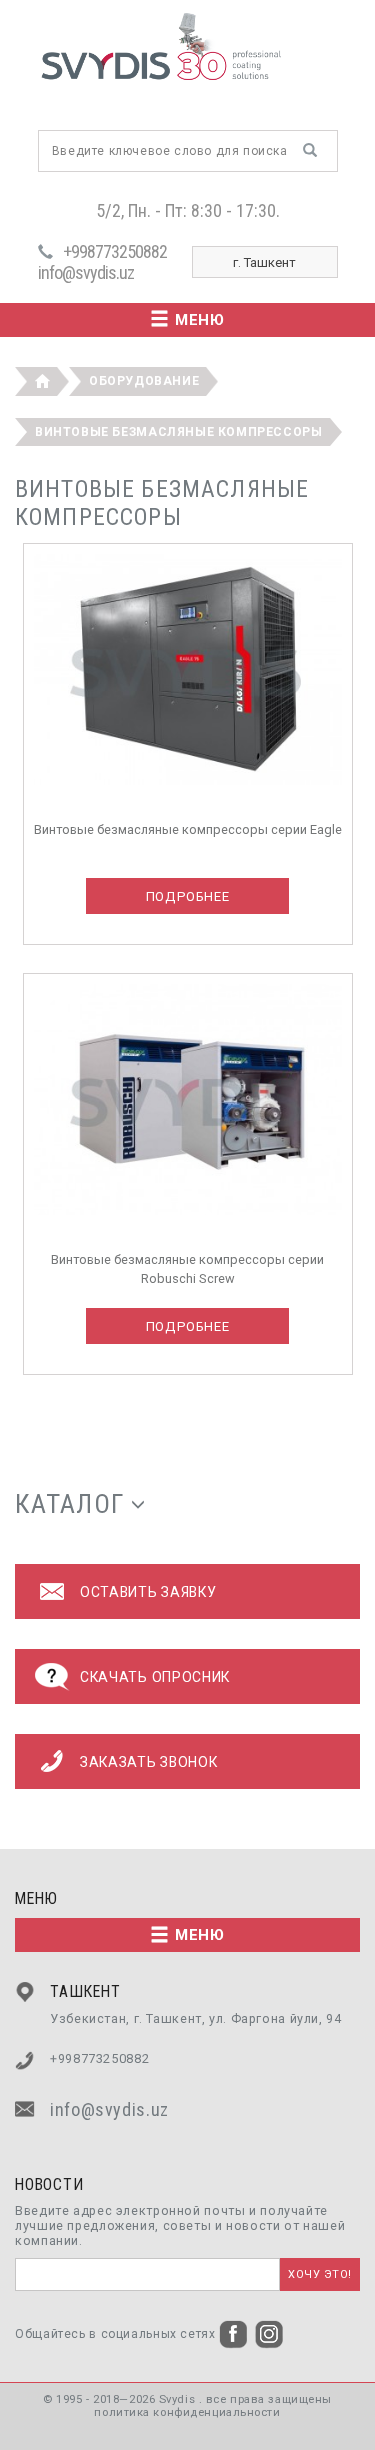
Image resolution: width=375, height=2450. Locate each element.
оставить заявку (148, 1592)
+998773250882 (115, 251)
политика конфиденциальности (187, 2412)
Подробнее (188, 896)
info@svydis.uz (86, 272)
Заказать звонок (148, 1762)
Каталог (69, 1504)
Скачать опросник (155, 1677)
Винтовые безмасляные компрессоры (179, 432)
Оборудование (144, 381)
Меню (200, 320)
